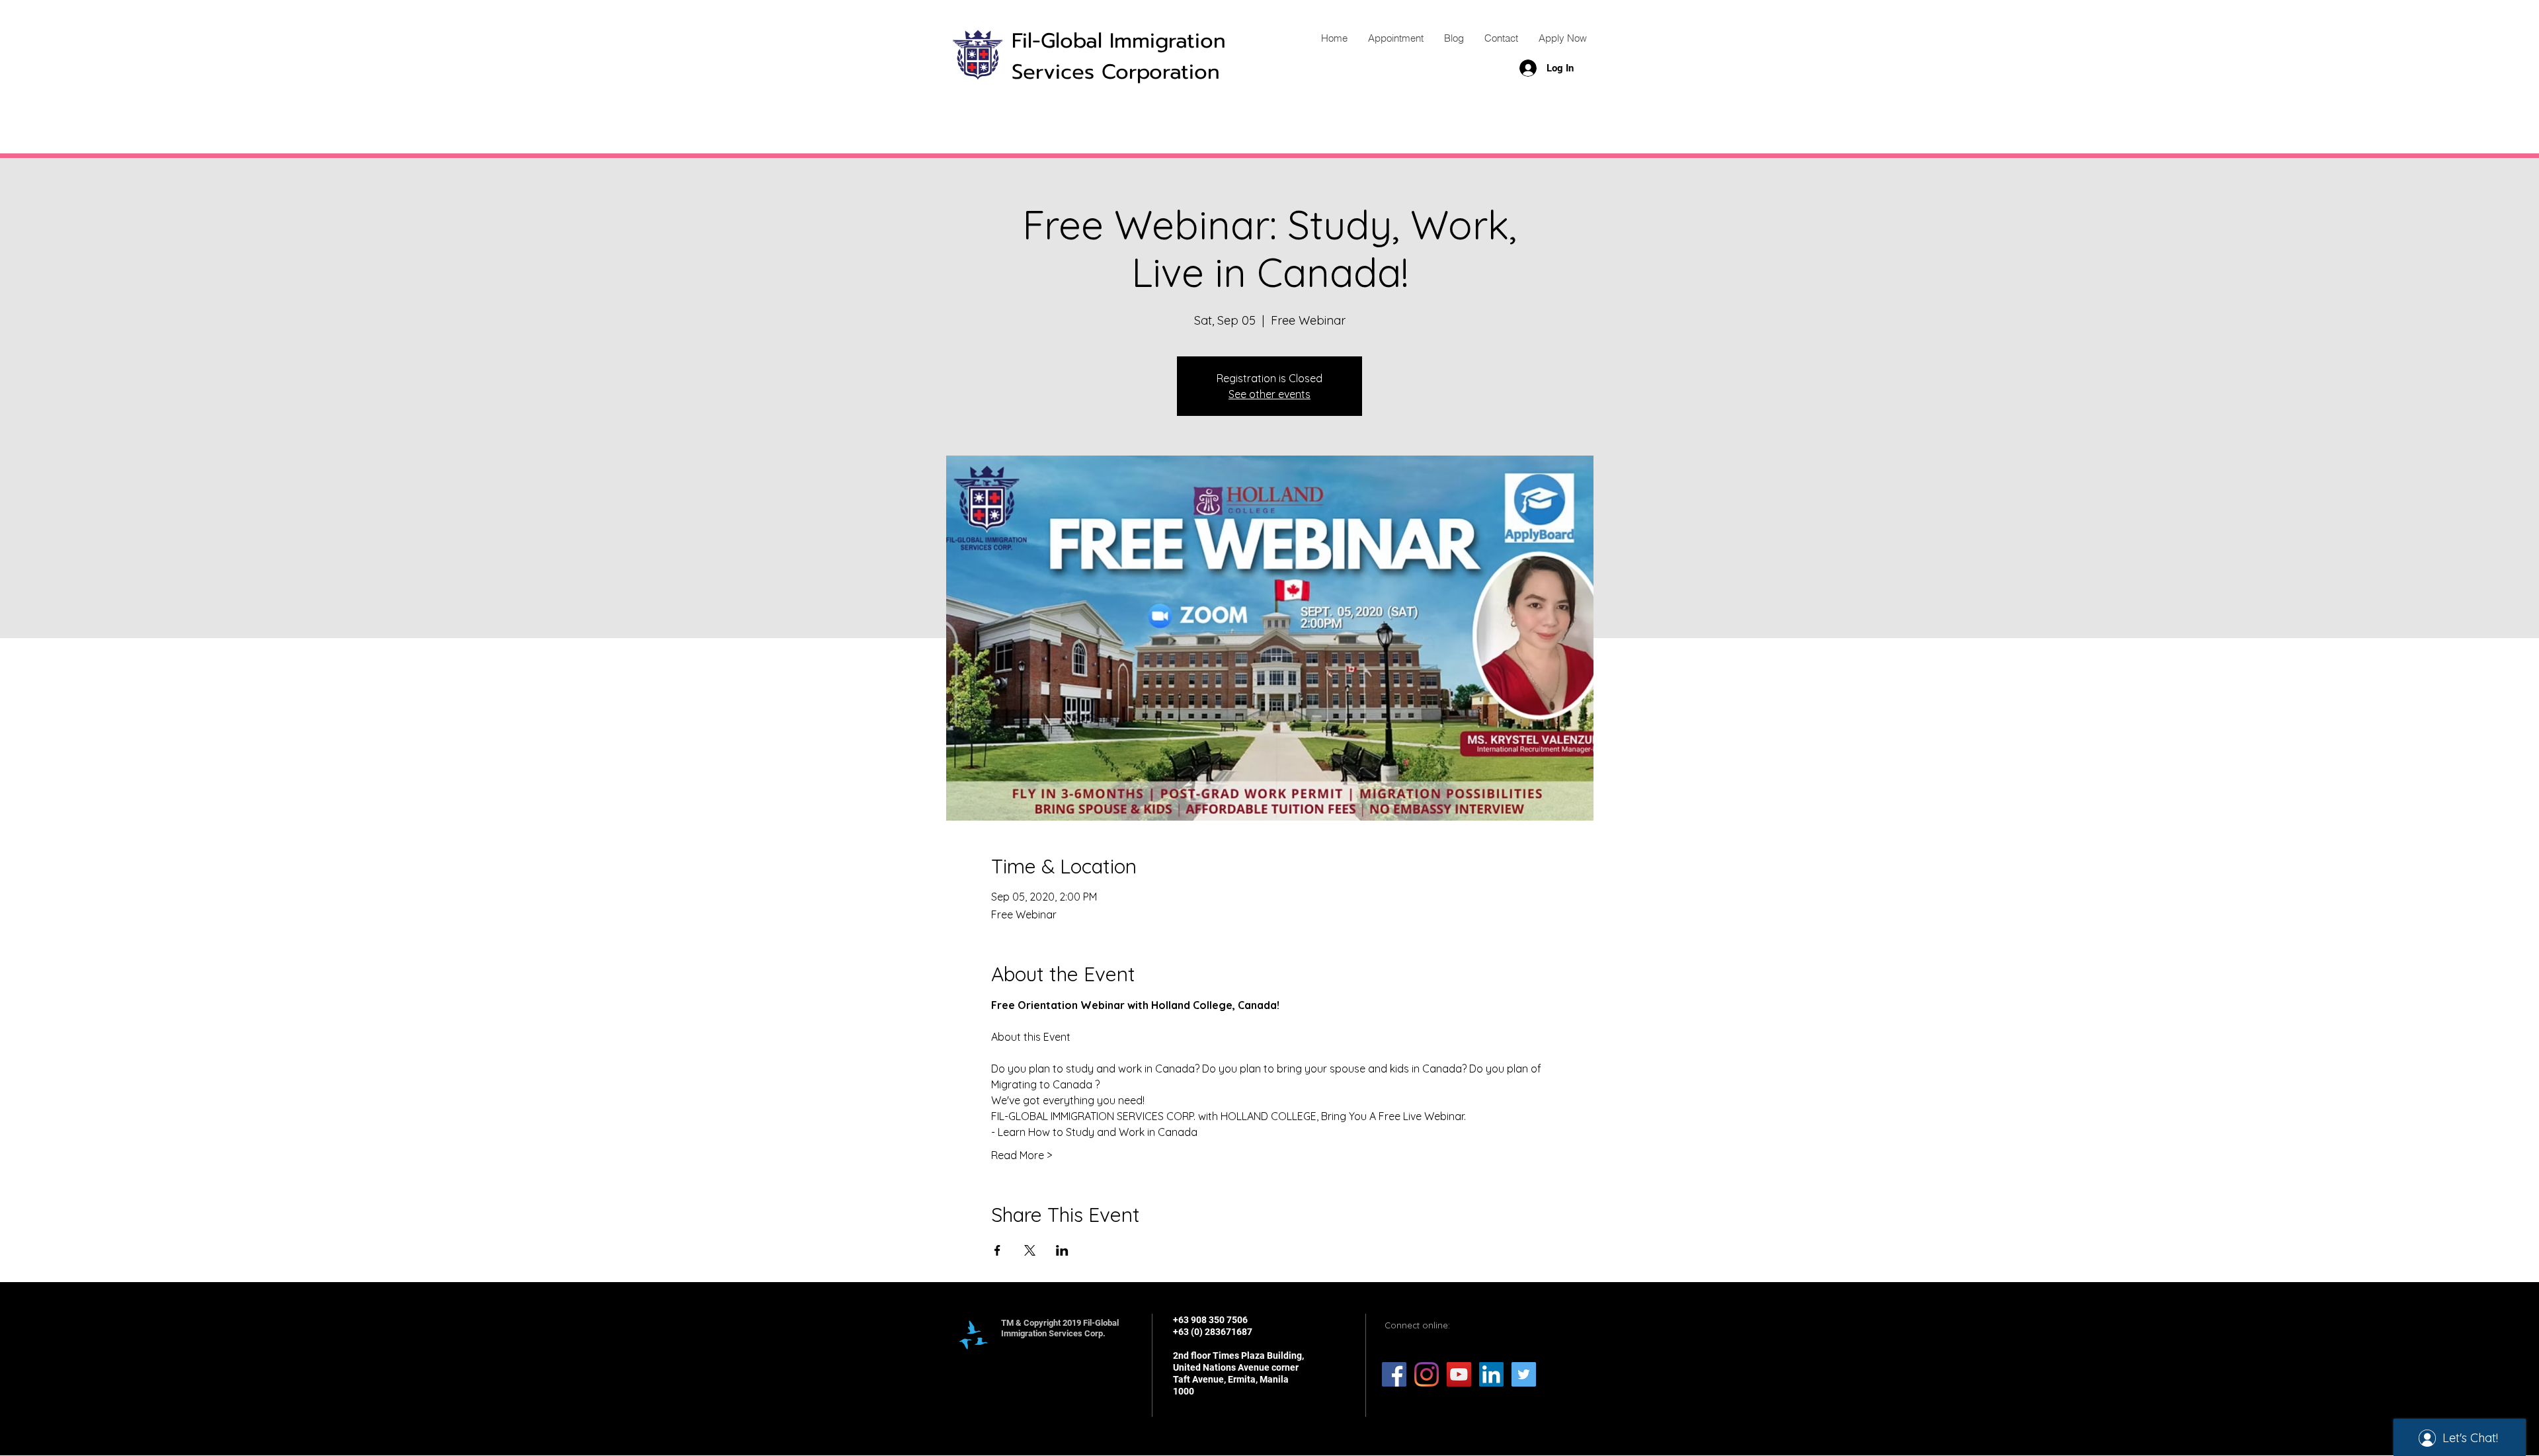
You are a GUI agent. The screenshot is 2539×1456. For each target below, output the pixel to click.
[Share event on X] (1030, 1250)
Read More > (1022, 1155)
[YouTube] (1459, 1374)
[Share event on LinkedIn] (1062, 1250)
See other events (1269, 394)
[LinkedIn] (1491, 1374)
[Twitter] (1524, 1374)
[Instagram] (1427, 1374)
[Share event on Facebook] (997, 1250)
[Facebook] (1394, 1374)
